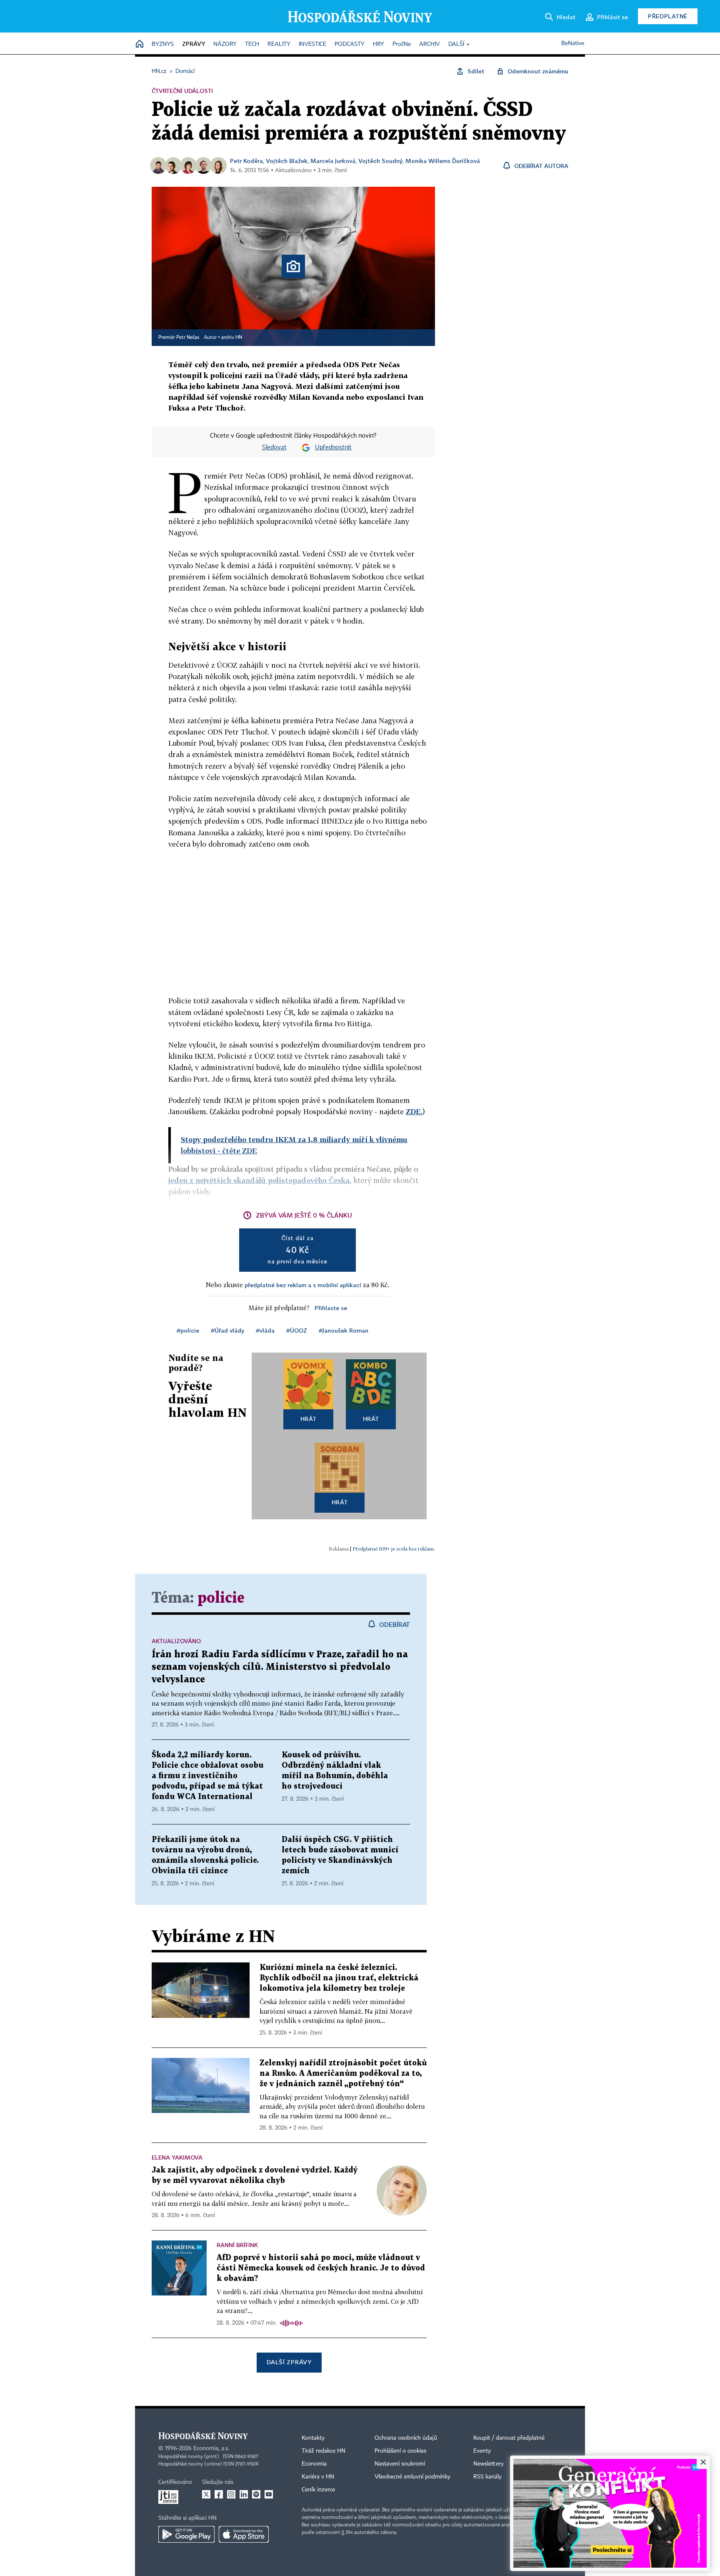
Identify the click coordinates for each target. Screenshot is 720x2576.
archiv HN (232, 338)
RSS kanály (487, 2477)
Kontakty (313, 2438)
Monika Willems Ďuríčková (443, 161)
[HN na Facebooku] (219, 2494)
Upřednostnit (333, 448)
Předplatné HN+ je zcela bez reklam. (394, 1549)
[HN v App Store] (244, 2534)
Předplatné (668, 16)
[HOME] (140, 44)
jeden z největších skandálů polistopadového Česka (259, 1180)
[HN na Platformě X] (206, 2494)
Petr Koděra (246, 161)
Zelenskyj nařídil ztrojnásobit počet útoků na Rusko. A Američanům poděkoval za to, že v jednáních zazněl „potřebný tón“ (343, 2074)
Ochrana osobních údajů (406, 2438)
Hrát (309, 1419)
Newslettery (489, 2464)
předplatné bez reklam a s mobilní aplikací (303, 1285)
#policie (188, 1330)
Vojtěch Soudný (380, 161)
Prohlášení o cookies (400, 2451)
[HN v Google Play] (186, 2534)
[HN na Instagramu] (231, 2494)
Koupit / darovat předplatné (509, 2438)
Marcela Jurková (333, 161)
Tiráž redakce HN (324, 2451)
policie (221, 1598)
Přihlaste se (331, 1308)
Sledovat (274, 448)
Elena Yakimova (177, 2157)
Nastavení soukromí (400, 2464)
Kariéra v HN (318, 2477)
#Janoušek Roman (344, 1330)
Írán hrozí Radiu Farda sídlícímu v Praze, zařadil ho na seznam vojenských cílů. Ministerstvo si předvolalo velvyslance (280, 1667)
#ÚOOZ (297, 1330)
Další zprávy (289, 2362)
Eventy (482, 2451)
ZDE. (414, 1111)
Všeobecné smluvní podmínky (412, 2477)
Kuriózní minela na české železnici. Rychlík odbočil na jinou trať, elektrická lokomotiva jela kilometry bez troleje (339, 1978)
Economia (314, 2464)
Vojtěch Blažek (287, 161)
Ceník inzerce (318, 2490)
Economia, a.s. (211, 2448)
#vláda (265, 1330)
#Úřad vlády (227, 1330)
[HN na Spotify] (256, 2494)
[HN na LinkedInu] (244, 2494)
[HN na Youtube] (269, 2494)
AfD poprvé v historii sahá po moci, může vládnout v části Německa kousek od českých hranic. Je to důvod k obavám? (321, 2268)
